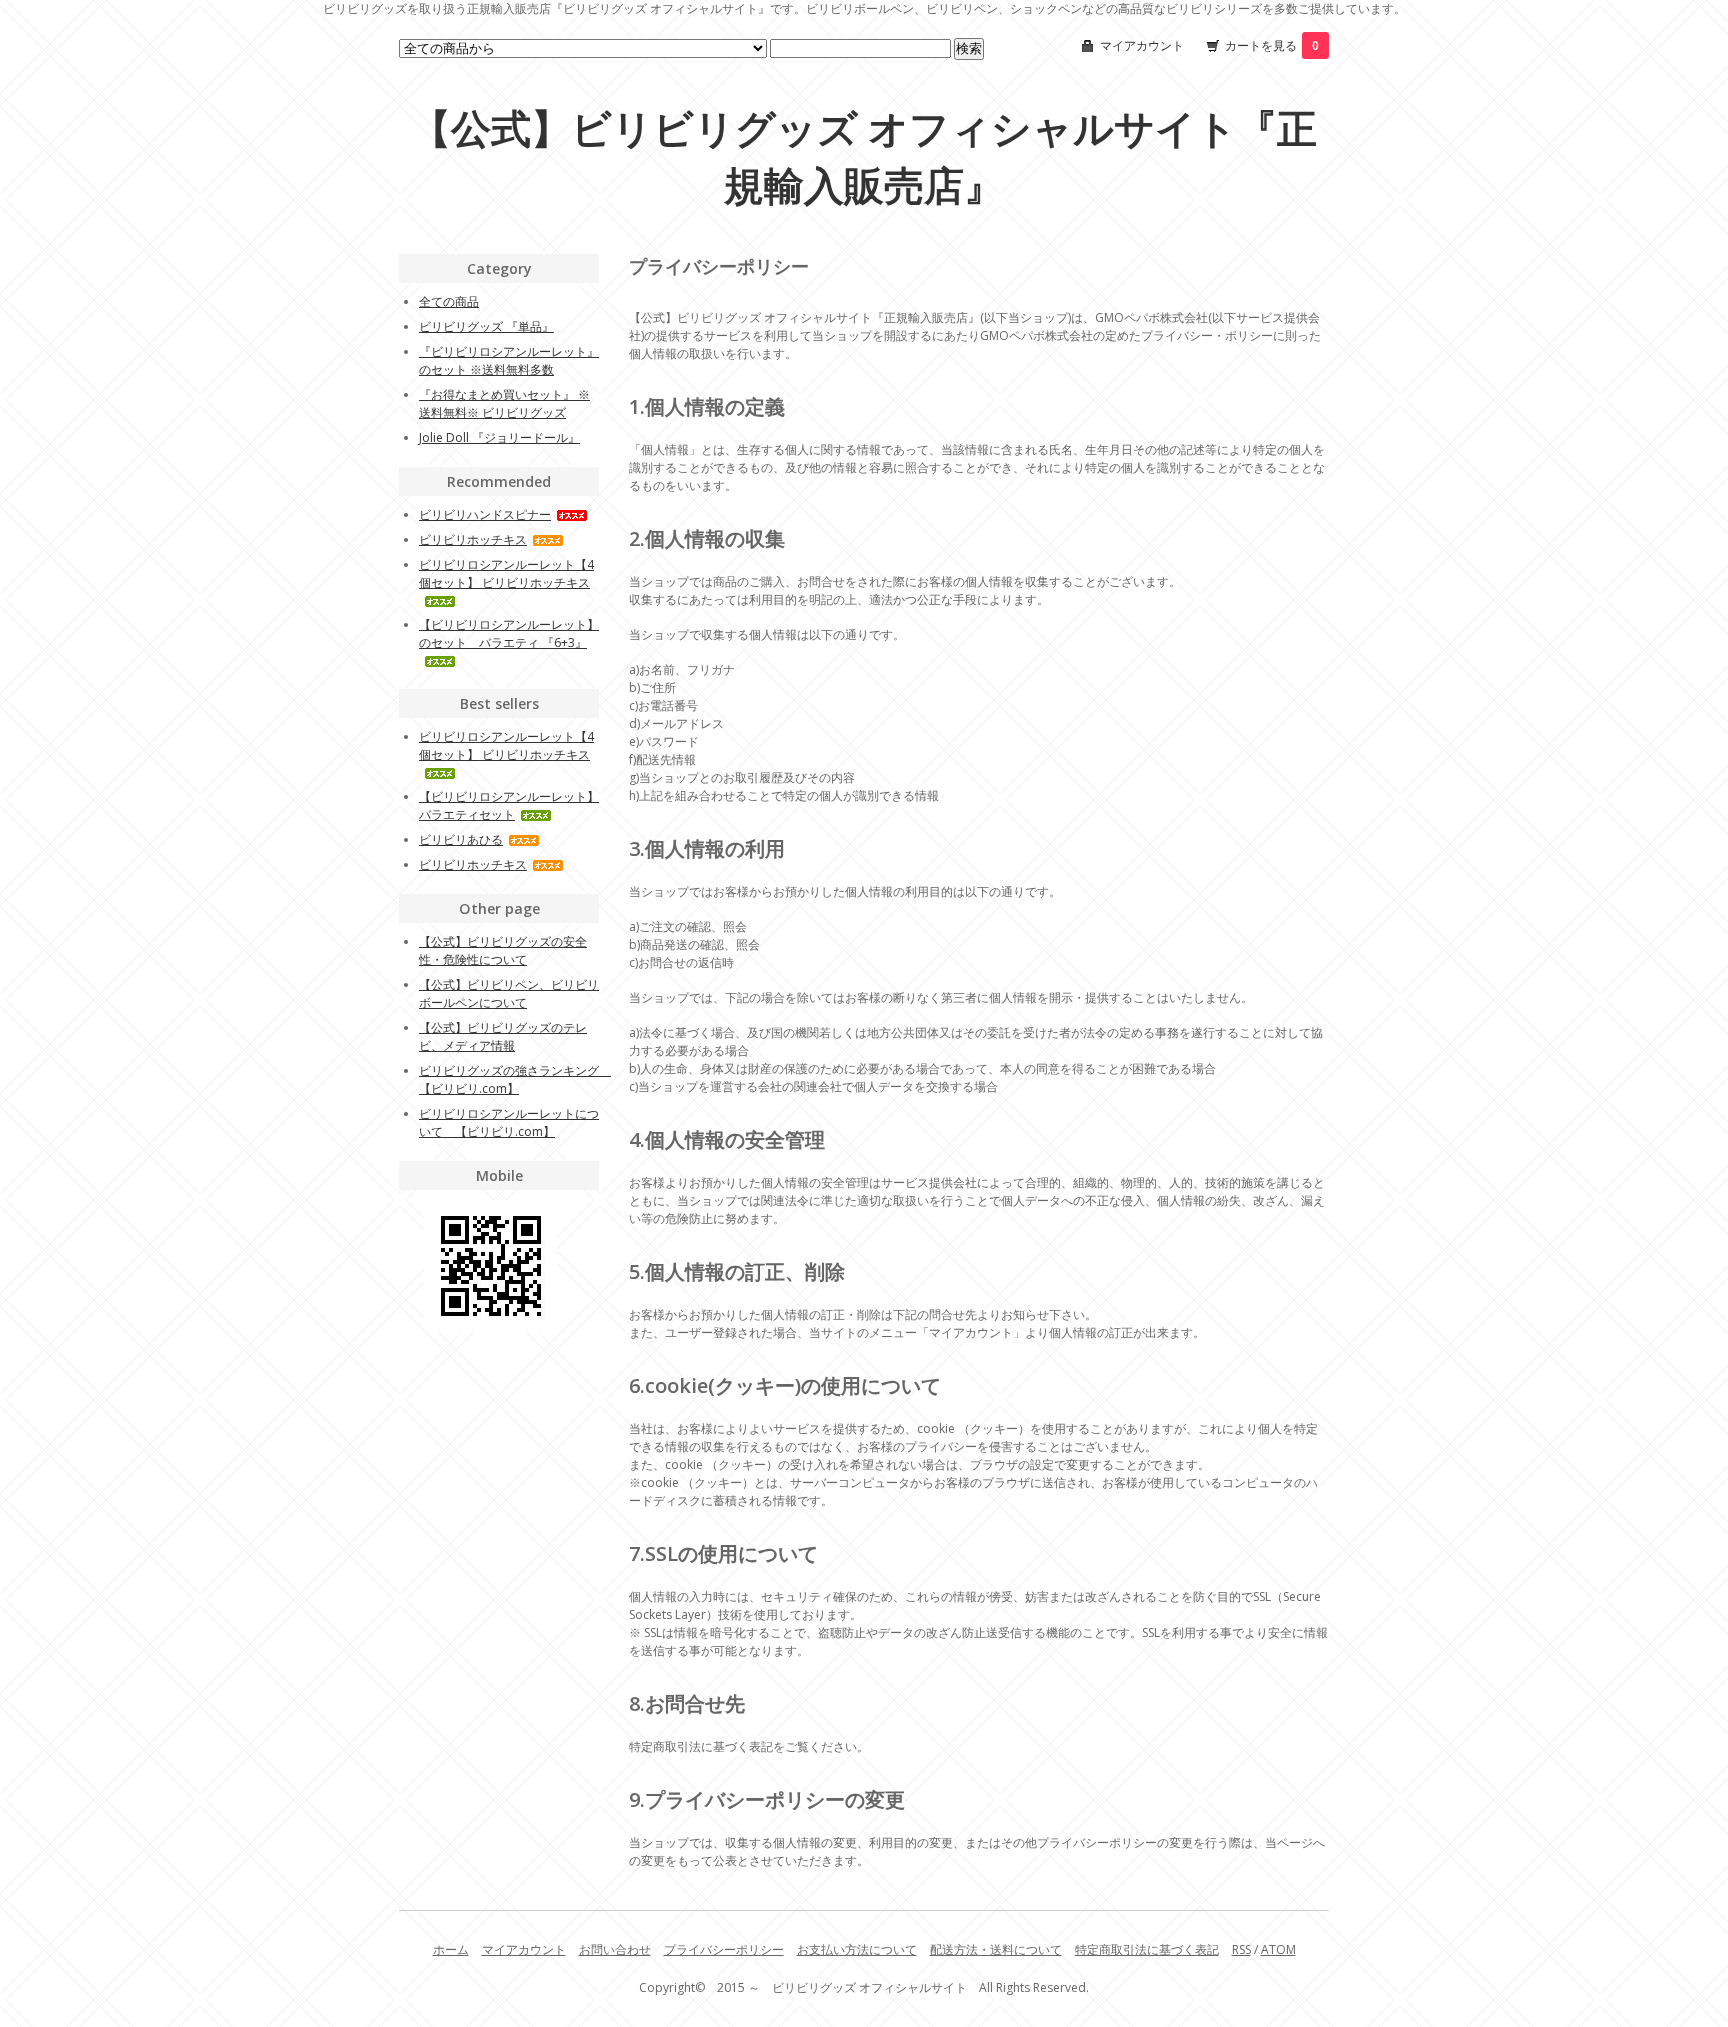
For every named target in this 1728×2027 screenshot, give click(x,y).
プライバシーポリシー (724, 1949)
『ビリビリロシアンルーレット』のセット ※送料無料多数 (509, 360)
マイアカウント (1142, 45)
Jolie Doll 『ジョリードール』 (499, 437)
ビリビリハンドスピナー (485, 514)
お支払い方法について (857, 1949)
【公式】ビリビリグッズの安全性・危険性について (503, 950)
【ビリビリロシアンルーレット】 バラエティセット (509, 805)
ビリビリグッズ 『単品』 (486, 326)
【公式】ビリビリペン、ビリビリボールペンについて (509, 993)
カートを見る (1272, 45)
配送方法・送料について (996, 1949)
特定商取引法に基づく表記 (1147, 1949)
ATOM (1278, 1949)
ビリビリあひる (461, 839)
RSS (1241, 1949)
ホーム (451, 1949)
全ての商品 (449, 301)
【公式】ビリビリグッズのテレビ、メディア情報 (503, 1036)
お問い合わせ (615, 1949)
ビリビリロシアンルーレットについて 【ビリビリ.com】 (509, 1122)
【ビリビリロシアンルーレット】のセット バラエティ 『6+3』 (509, 633)
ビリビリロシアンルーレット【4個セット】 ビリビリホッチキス (506, 573)
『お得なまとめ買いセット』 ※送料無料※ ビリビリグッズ (504, 403)
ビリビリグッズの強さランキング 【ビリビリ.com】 (515, 1079)
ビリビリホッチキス (473, 539)
